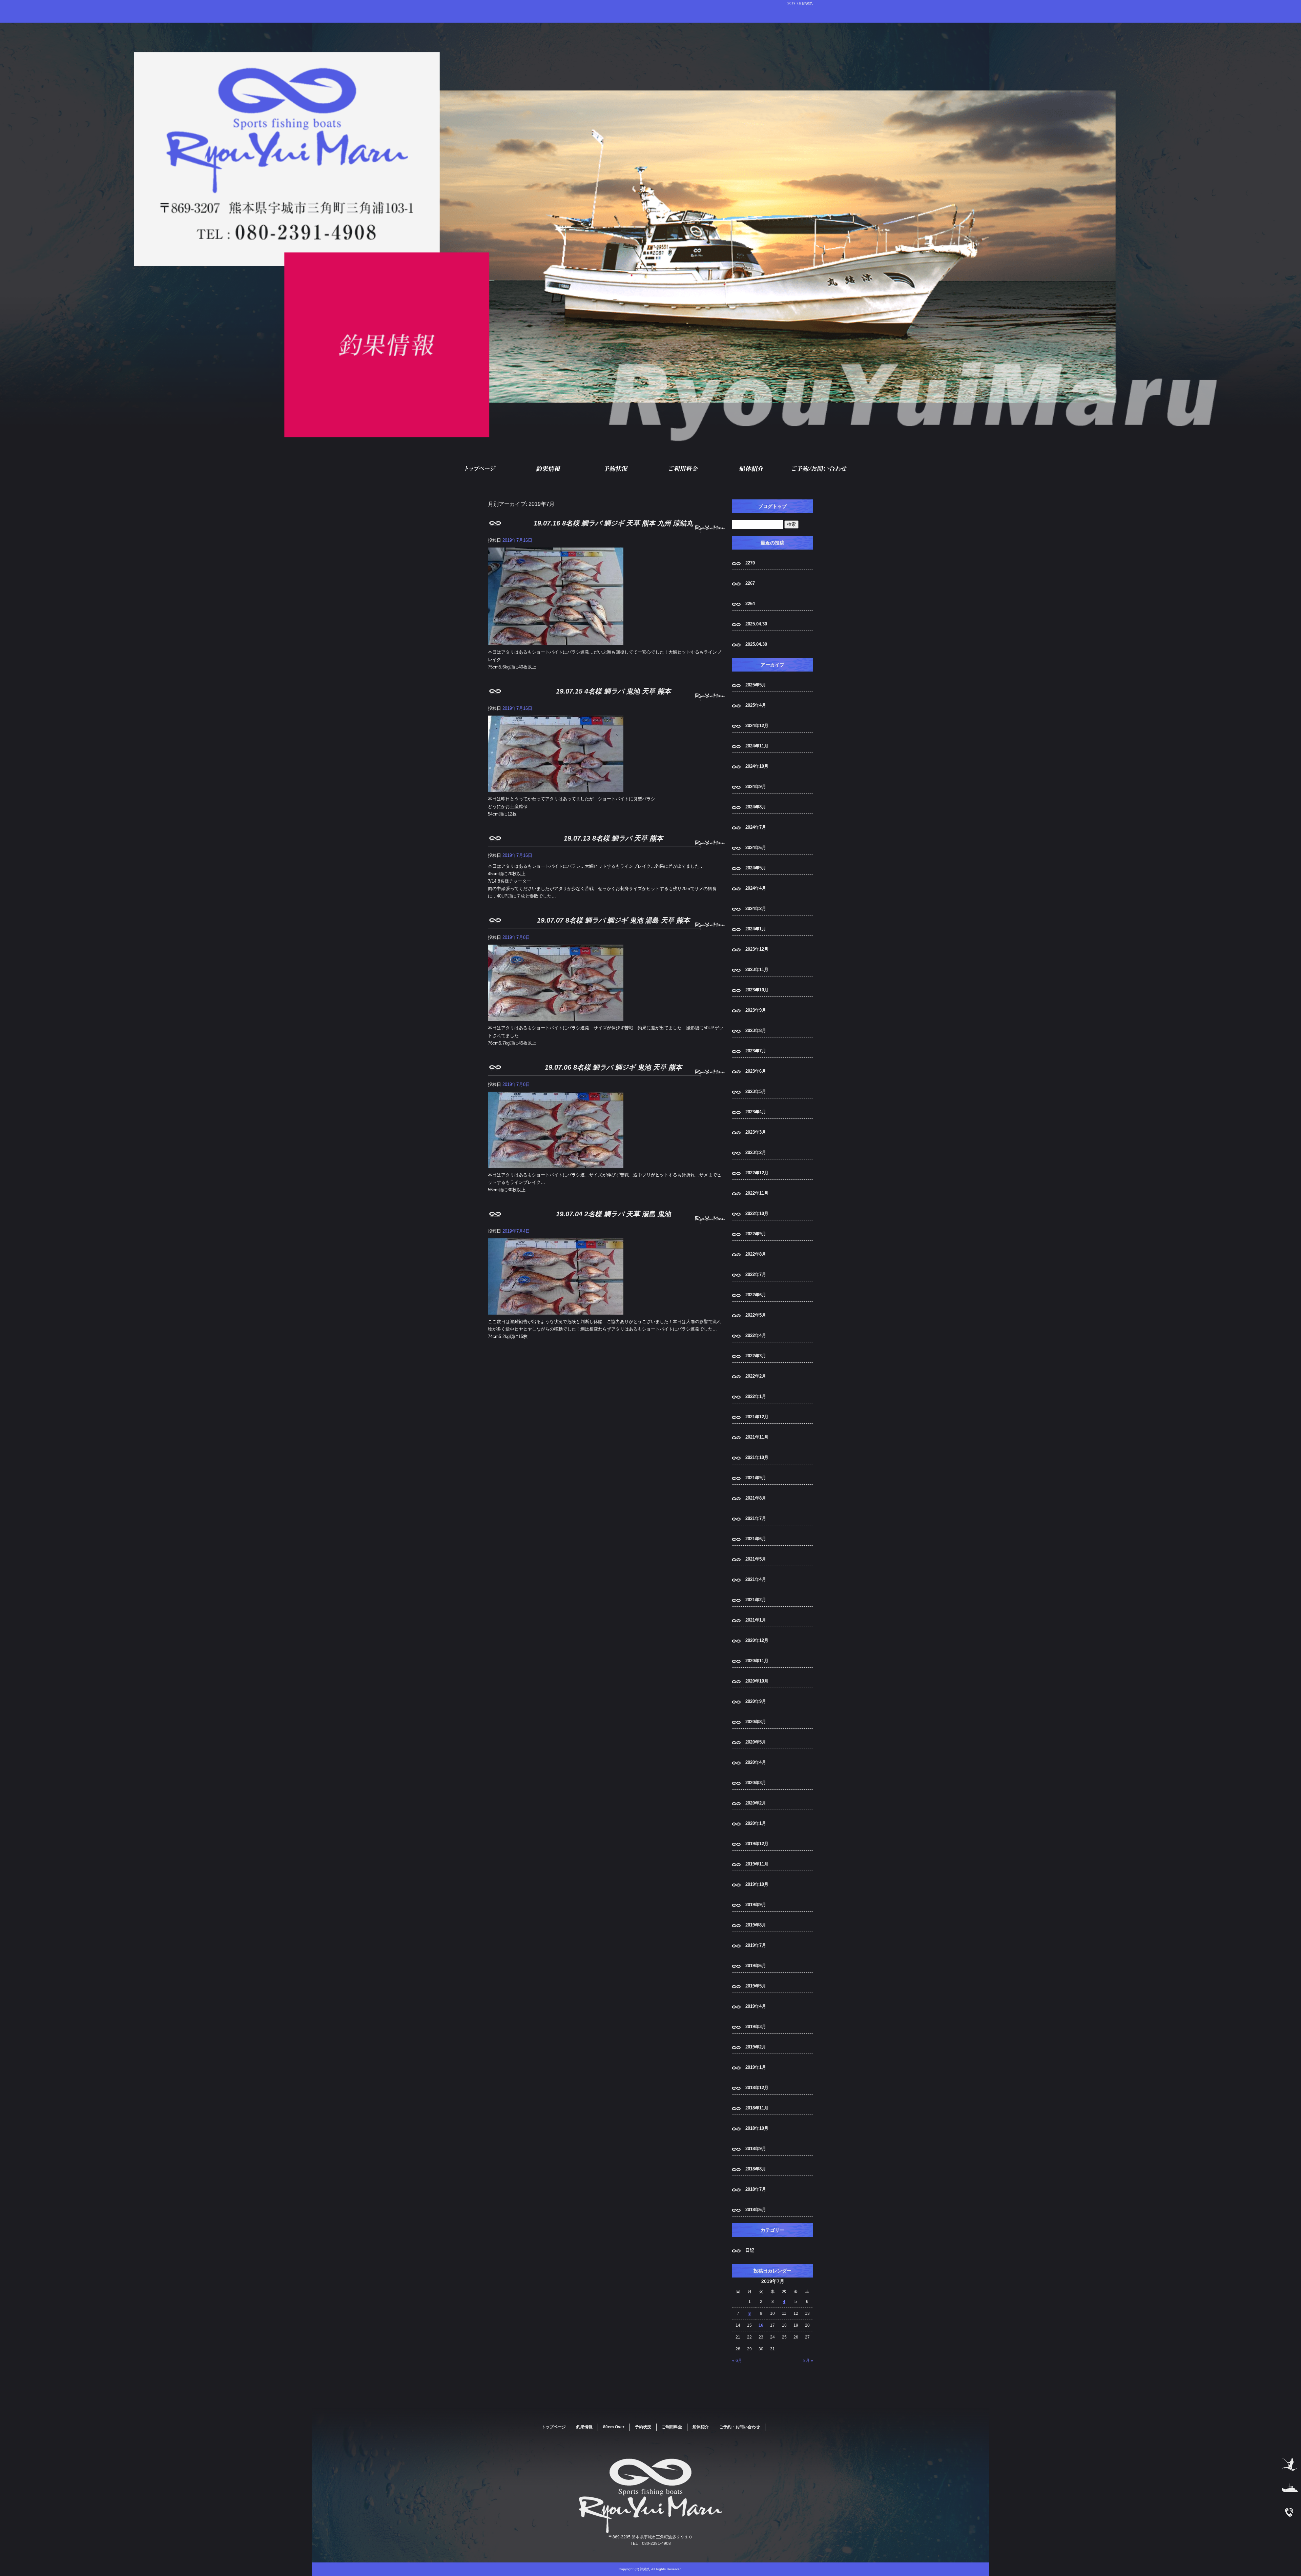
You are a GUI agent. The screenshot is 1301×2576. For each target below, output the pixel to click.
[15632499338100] (556, 641)
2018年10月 (757, 2128)
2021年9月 (756, 1478)
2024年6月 (756, 848)
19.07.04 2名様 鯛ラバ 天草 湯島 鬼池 (613, 1214)
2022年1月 (756, 1396)
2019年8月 (756, 1925)
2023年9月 (756, 1010)
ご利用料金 (684, 469)
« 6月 (737, 2361)
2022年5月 (756, 1315)
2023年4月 (756, 1112)
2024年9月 (756, 787)
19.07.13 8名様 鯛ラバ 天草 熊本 (613, 838)
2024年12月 (757, 726)
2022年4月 (756, 1335)
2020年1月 (756, 1823)
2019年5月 (756, 1986)
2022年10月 (757, 1213)
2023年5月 (756, 1091)
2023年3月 (756, 1132)
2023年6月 (756, 1071)
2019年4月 (756, 2006)
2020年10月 (757, 1681)
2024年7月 (756, 827)
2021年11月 (757, 1437)
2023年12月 (757, 949)
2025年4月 (756, 705)
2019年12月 (757, 1844)
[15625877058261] (556, 1017)
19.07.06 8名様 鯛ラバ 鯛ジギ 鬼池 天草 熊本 (613, 1067)
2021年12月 (757, 1417)
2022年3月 (756, 1356)
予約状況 (617, 469)
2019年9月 (756, 1905)
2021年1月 (756, 1620)
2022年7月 (756, 1274)
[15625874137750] (556, 1164)
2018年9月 (756, 2149)
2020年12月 (757, 1640)
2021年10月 (757, 1457)
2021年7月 (756, 1518)
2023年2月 (756, 1152)
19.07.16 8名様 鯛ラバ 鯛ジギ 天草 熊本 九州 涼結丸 (613, 523)
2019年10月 (757, 1884)
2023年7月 (756, 1051)
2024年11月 (757, 746)
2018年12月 (757, 2088)
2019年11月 (757, 1864)
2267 (750, 583)
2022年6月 (756, 1295)
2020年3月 (756, 1783)
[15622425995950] (556, 1311)
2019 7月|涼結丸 (800, 3)
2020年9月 (756, 1701)
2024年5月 (756, 868)
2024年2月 (756, 909)
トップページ (481, 469)
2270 (750, 563)
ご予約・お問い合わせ (820, 469)
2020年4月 (756, 1762)
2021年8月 (756, 1498)
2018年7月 (756, 2189)
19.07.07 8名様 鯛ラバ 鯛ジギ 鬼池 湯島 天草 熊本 (613, 920)
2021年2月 (756, 1600)
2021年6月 (756, 1539)
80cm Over (614, 2427)
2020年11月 (757, 1661)
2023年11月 (757, 970)
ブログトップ (772, 506)
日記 (750, 2250)
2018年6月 (756, 2210)
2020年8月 (756, 1722)
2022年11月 (757, 1193)
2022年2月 (756, 1376)
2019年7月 (756, 1945)
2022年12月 (757, 1173)
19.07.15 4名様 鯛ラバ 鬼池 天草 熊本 (613, 691)
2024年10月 (757, 766)
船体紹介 (752, 469)
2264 (750, 604)
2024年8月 (756, 807)
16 (761, 2325)
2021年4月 (756, 1579)
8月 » (808, 2361)
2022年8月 (756, 1254)
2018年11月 (757, 2108)
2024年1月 (756, 929)
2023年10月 (757, 990)
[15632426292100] (556, 788)
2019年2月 (756, 2047)
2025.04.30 (756, 624)
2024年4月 (756, 888)
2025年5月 (756, 685)
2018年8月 (756, 2169)
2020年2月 (756, 1803)
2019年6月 (756, 1966)
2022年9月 (756, 1234)
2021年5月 (756, 1559)
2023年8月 (756, 1031)
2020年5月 (756, 1742)
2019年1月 (756, 2067)
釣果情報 (549, 469)
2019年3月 (756, 2027)
